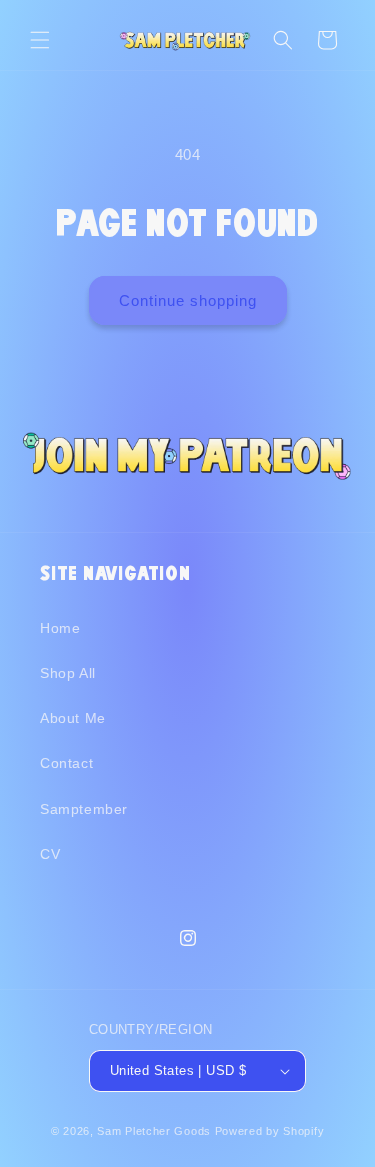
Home (60, 628)
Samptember (84, 809)
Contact (66, 763)
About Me (73, 718)
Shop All (68, 673)
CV (50, 854)
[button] (40, 40)
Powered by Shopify (270, 1131)
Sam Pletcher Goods (154, 1131)
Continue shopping (188, 300)
